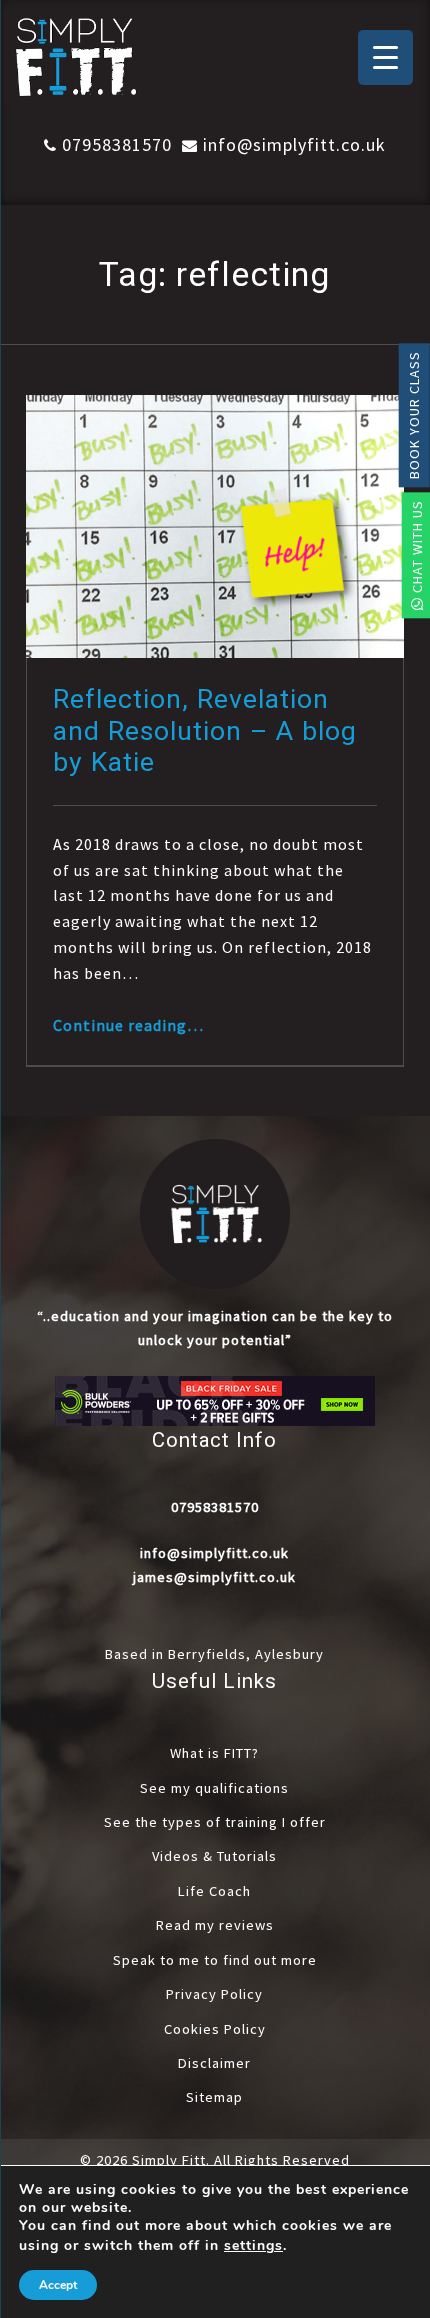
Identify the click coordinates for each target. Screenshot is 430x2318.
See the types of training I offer (215, 1822)
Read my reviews (215, 1925)
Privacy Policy (214, 1994)
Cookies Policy (215, 2029)
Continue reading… (128, 1025)
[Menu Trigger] (385, 57)
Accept (58, 2285)
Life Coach (214, 1891)
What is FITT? (214, 1753)
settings (253, 2246)
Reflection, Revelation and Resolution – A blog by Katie (205, 730)
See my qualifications (214, 1788)
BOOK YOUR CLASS (414, 415)
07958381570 (117, 144)
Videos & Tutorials (214, 1856)
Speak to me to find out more (215, 1960)
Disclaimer (214, 2063)
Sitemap (214, 2097)
